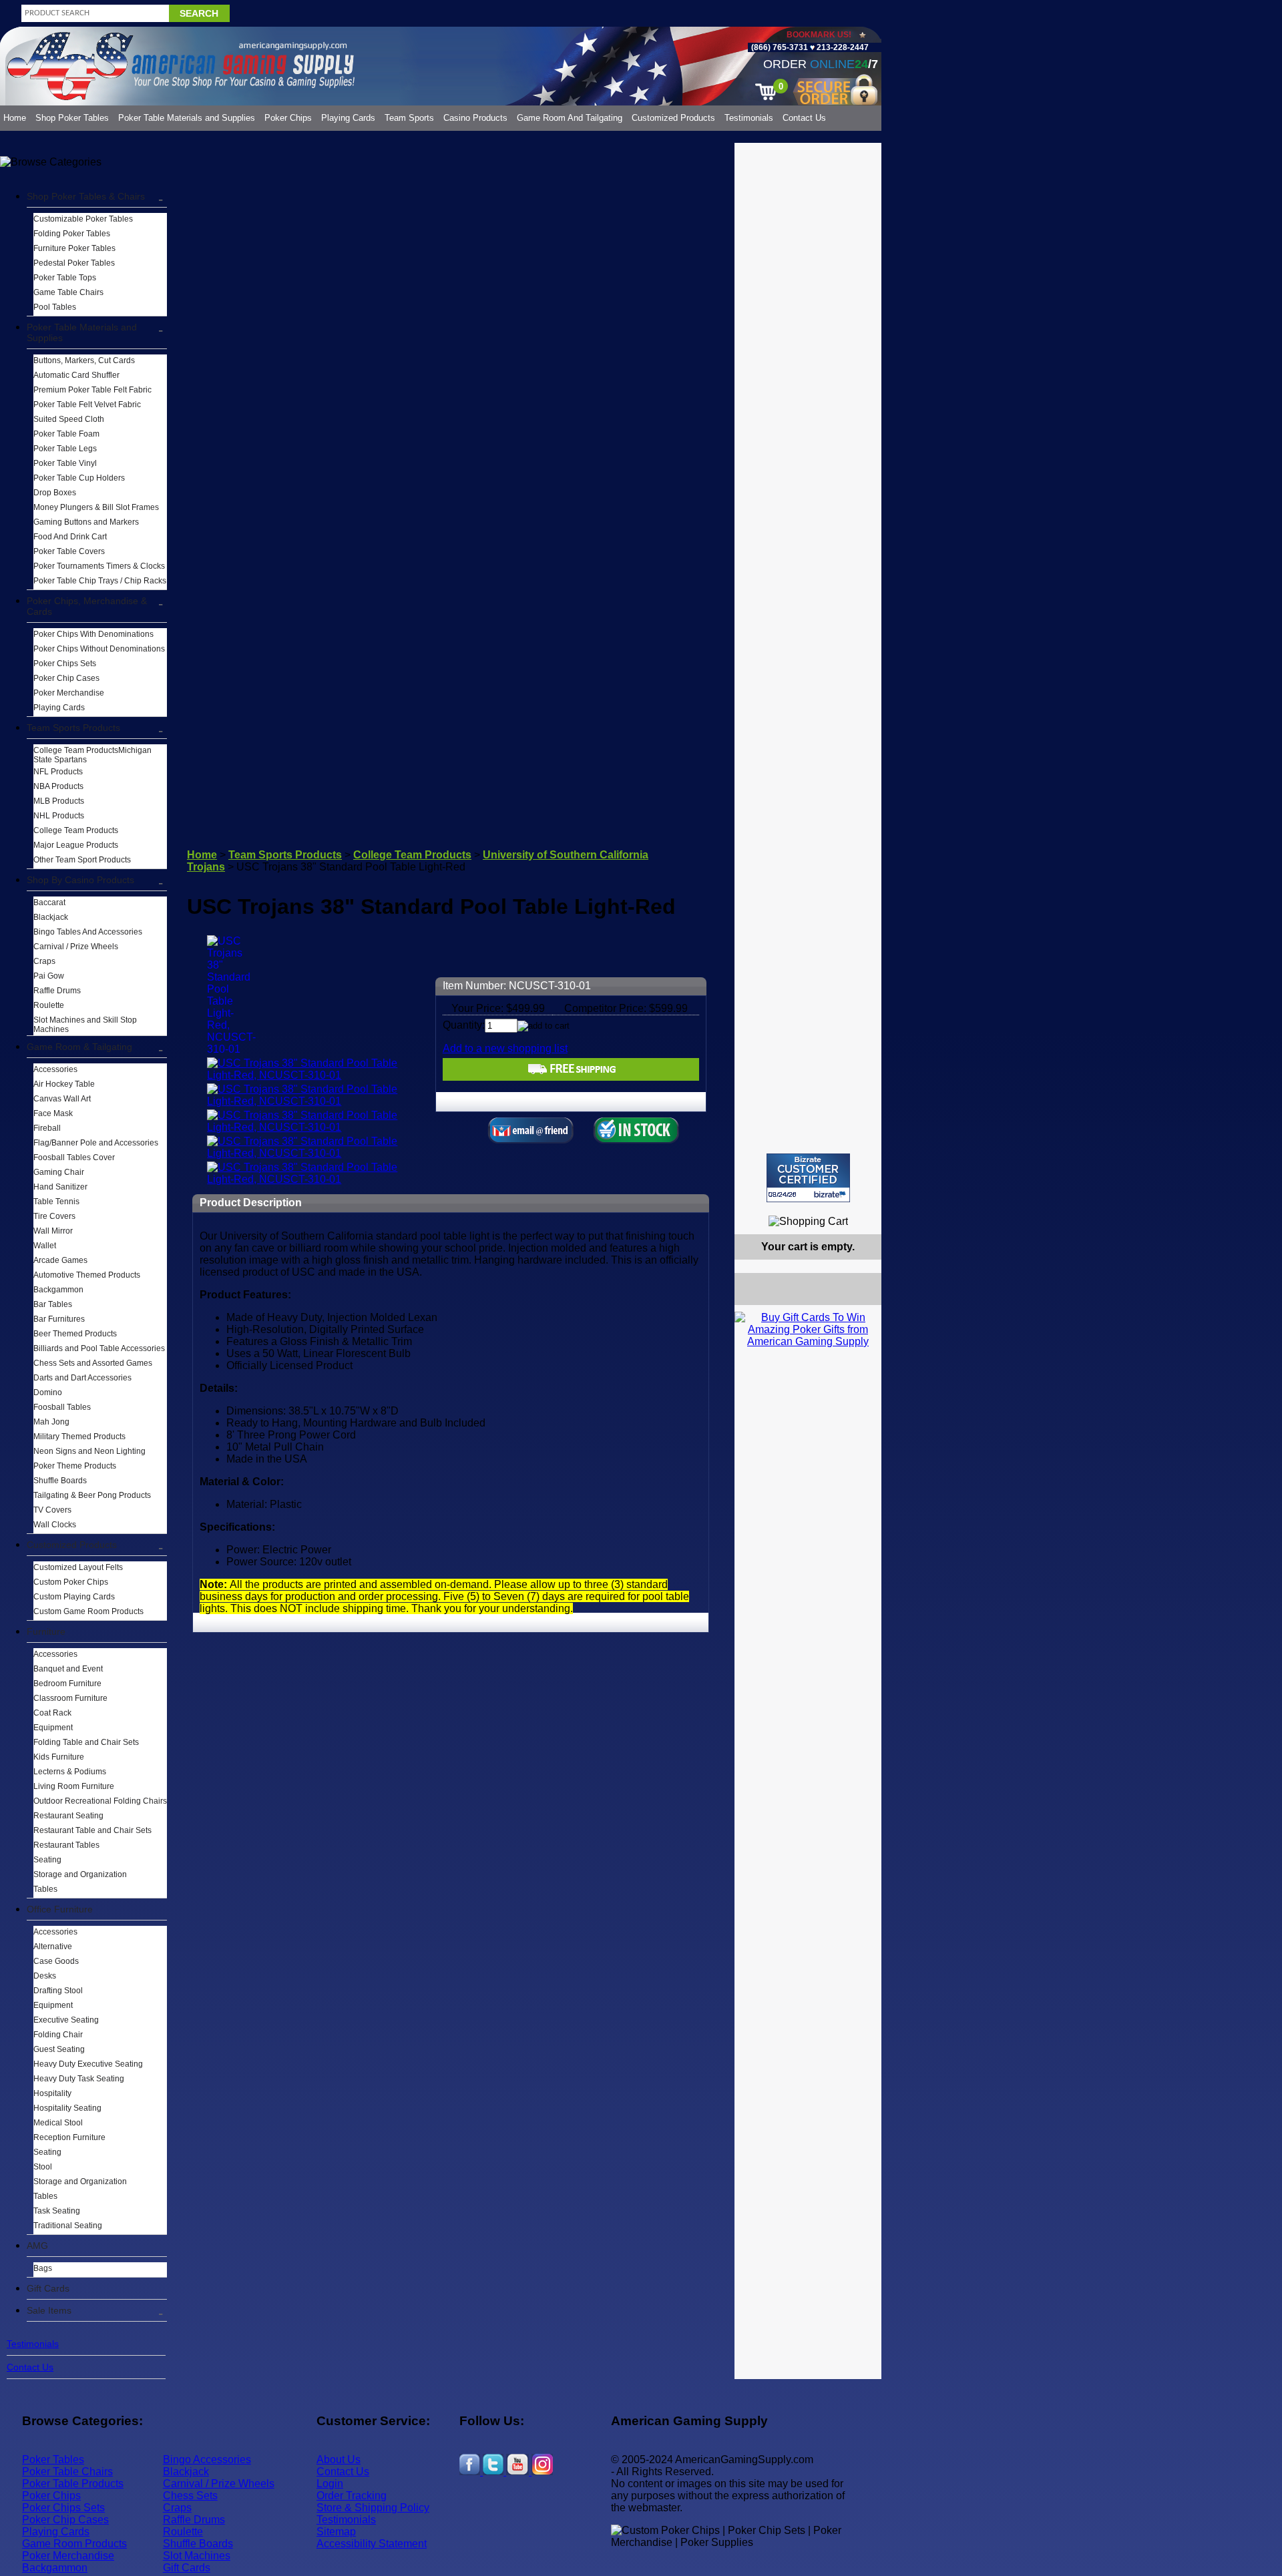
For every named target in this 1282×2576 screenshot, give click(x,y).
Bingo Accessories (207, 2460)
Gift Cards (48, 2288)
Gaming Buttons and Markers (86, 522)
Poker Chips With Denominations (93, 634)
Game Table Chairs (68, 292)
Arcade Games (60, 1260)
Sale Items (49, 2310)
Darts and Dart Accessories (82, 1378)
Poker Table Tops (65, 278)
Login (330, 2484)
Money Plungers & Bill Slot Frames (96, 507)
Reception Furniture (69, 2137)
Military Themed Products (79, 1437)
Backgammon (58, 1290)
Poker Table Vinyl (65, 463)
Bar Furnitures (59, 1319)
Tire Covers (54, 1216)
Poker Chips (288, 118)
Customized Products (673, 118)
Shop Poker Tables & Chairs (86, 196)
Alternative (53, 1947)
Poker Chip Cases (66, 678)
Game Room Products (74, 2544)
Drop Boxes (55, 493)
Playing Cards (348, 118)
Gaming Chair (59, 1172)
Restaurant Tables (66, 1845)
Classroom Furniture (70, 1698)
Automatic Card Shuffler (76, 375)
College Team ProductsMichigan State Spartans (92, 755)
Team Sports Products (73, 728)
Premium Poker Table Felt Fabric (92, 390)
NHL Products (59, 816)
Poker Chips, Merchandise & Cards (87, 606)
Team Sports (409, 118)
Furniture (46, 1631)
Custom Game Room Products (88, 1611)
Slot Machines (197, 2556)
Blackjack (51, 917)
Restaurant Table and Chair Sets (92, 1830)
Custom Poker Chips (71, 1582)
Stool (43, 2167)
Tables (45, 1889)
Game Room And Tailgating (570, 118)
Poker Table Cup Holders (79, 478)
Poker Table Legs (65, 449)
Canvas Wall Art (62, 1099)
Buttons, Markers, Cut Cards (84, 360)
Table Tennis (56, 1202)
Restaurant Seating (68, 1816)
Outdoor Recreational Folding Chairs (100, 1801)
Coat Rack (52, 1713)
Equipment (53, 1728)
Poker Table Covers (69, 551)
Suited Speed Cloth (69, 419)
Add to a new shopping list (505, 1048)
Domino (48, 1392)
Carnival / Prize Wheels (76, 947)
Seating (47, 1860)
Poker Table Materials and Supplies (187, 118)
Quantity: (464, 1025)
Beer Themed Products (75, 1334)
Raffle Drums (57, 991)
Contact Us (804, 118)
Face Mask (53, 1113)
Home (15, 118)
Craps (44, 961)
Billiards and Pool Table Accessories (99, 1348)
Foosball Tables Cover (74, 1157)
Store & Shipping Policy (373, 2508)
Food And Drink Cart (70, 537)
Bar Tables (53, 1304)
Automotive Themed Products (87, 1275)
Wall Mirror (53, 1231)
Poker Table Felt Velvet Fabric (87, 405)
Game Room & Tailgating (79, 1047)
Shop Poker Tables (72, 118)
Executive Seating (66, 2020)
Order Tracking (352, 2496)
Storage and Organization (80, 1874)
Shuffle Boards (60, 1481)
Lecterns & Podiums (70, 1772)
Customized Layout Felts (78, 1567)
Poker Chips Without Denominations (99, 649)
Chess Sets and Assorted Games (93, 1363)
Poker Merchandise (69, 693)
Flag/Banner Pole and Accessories (96, 1143)
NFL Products (58, 772)
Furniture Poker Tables (74, 248)
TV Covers (52, 1510)
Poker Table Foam (66, 434)
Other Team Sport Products (82, 860)
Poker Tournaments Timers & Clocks (99, 566)
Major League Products (76, 845)
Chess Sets (190, 2496)
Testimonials (749, 118)
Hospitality (52, 2093)
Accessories (55, 1069)
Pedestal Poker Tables (74, 263)
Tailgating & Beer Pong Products (92, 1495)
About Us (339, 2460)
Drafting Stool (58, 1991)
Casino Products (475, 118)
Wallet (45, 1246)
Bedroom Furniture (67, 1684)
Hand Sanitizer (60, 1187)
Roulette (49, 1005)
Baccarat (49, 903)
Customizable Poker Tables (83, 219)
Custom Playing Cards (74, 1597)
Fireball (47, 1128)
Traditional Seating (68, 2226)
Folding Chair (58, 2035)
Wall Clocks (55, 1525)
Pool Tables (55, 307)
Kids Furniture (59, 1757)
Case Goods (56, 1961)
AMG (37, 2246)
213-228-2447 (842, 47)
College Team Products (76, 830)
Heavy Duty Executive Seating (88, 2064)
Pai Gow (49, 976)
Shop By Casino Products (80, 880)
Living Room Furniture (74, 1786)
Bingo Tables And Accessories (88, 932)
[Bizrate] (863, 1208)
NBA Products (58, 786)
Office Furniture (60, 1909)
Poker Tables (53, 2460)
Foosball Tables (62, 1407)
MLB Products (59, 801)
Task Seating (57, 2211)
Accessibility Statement (372, 2544)
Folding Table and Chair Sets (86, 1742)
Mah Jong (51, 1422)
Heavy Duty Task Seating (79, 2079)
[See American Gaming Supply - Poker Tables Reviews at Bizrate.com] (808, 1178)
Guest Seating (59, 2049)
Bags (43, 2268)
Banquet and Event (68, 1669)
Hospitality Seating (67, 2108)
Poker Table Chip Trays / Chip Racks (100, 581)
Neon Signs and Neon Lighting (89, 1451)
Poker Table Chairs (67, 2472)
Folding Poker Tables (72, 234)
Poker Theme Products (75, 1466)
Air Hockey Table (64, 1084)
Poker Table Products (73, 2484)
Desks (45, 1976)
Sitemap (336, 2532)
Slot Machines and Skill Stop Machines (85, 1025)
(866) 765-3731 (780, 47)
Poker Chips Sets (65, 664)
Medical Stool (58, 2123)
